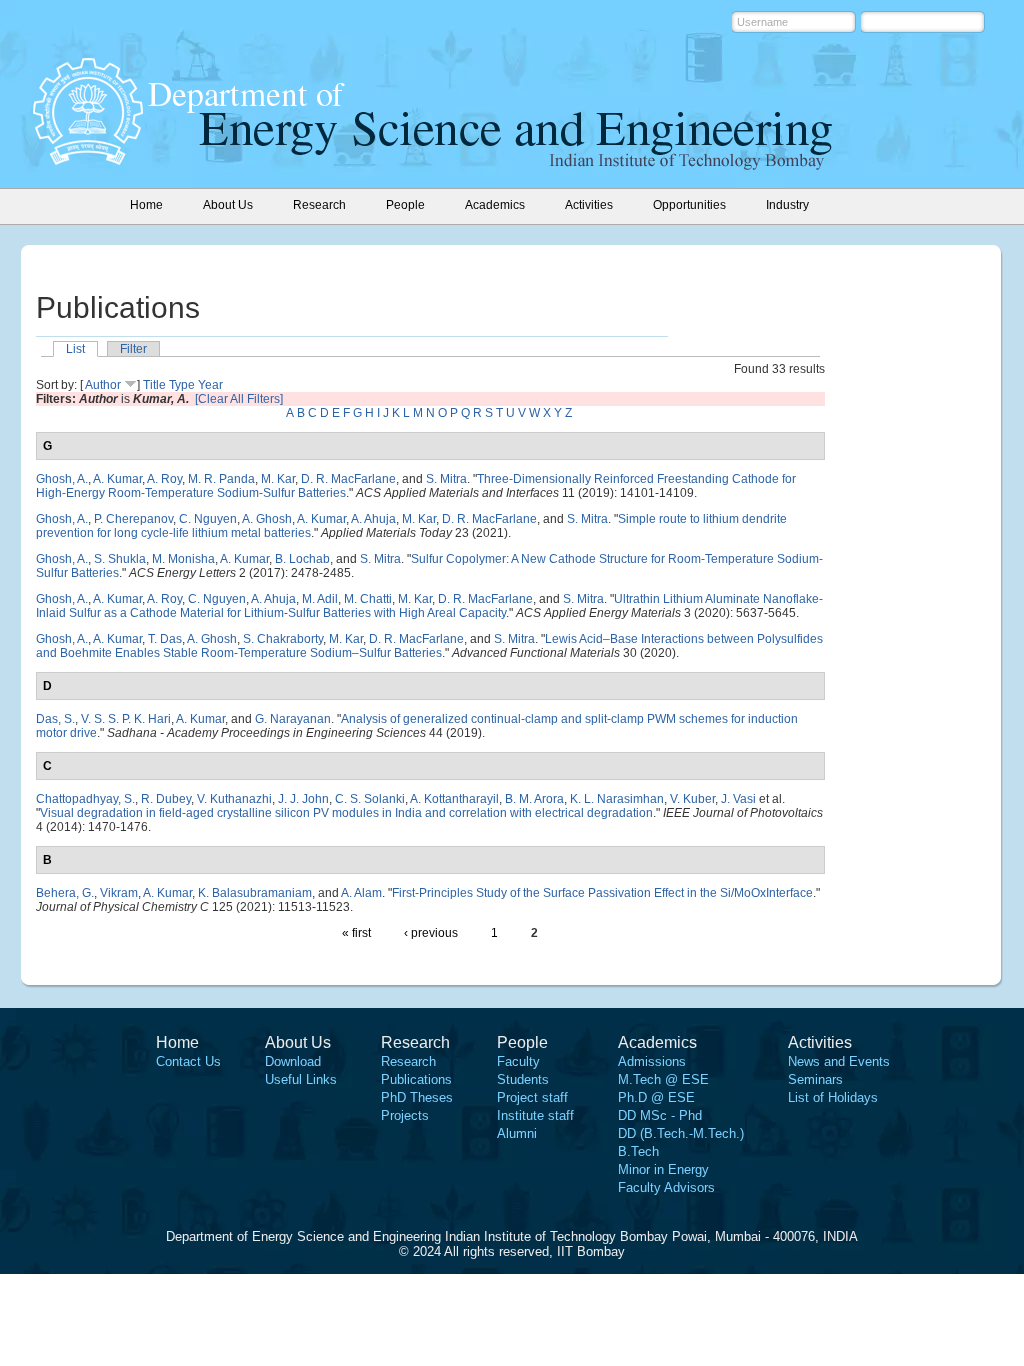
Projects (405, 1115)
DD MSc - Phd (660, 1115)
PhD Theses (417, 1097)
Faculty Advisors (666, 1187)
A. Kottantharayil (454, 799)
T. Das (165, 639)
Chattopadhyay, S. (85, 799)
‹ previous (431, 933)
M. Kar (278, 479)
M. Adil (320, 599)
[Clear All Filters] (239, 399)
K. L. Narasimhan (617, 799)
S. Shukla (120, 559)
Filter (133, 349)
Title (154, 385)
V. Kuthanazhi (234, 799)
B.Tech (638, 1151)
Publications (416, 1079)
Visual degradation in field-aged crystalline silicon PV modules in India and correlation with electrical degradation (346, 813)
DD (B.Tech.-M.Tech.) (681, 1133)
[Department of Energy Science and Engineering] (88, 159)
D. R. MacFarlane (348, 479)
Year (210, 385)
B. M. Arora (534, 799)
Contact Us (188, 1061)
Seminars (815, 1079)
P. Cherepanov (133, 519)
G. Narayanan (293, 719)
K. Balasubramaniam (255, 893)
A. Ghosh (267, 519)
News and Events (839, 1061)
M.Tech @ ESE (663, 1079)
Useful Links (301, 1079)
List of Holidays (833, 1097)
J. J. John (303, 799)
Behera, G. (65, 893)
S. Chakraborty (283, 639)
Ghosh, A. (62, 479)
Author (103, 385)
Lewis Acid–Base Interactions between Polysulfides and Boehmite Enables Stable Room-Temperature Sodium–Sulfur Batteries (429, 646)
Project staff (532, 1097)
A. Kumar (117, 479)
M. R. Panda (221, 479)
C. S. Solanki (370, 799)
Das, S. (55, 719)
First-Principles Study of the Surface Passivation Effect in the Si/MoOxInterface (602, 893)
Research (408, 1061)
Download (293, 1061)
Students (523, 1079)
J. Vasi (738, 799)
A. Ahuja (373, 519)
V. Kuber (692, 799)
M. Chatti (368, 599)
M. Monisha (183, 559)
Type (182, 385)
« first (356, 933)
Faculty (518, 1061)
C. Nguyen (208, 519)
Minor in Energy (663, 1169)
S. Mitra (446, 479)
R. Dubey (166, 799)
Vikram (119, 893)
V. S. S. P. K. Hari (126, 719)
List (75, 349)
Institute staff (535, 1115)
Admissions (652, 1061)
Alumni (517, 1133)
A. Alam (361, 893)
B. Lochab (302, 559)
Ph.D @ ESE (656, 1097)
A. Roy (164, 479)
